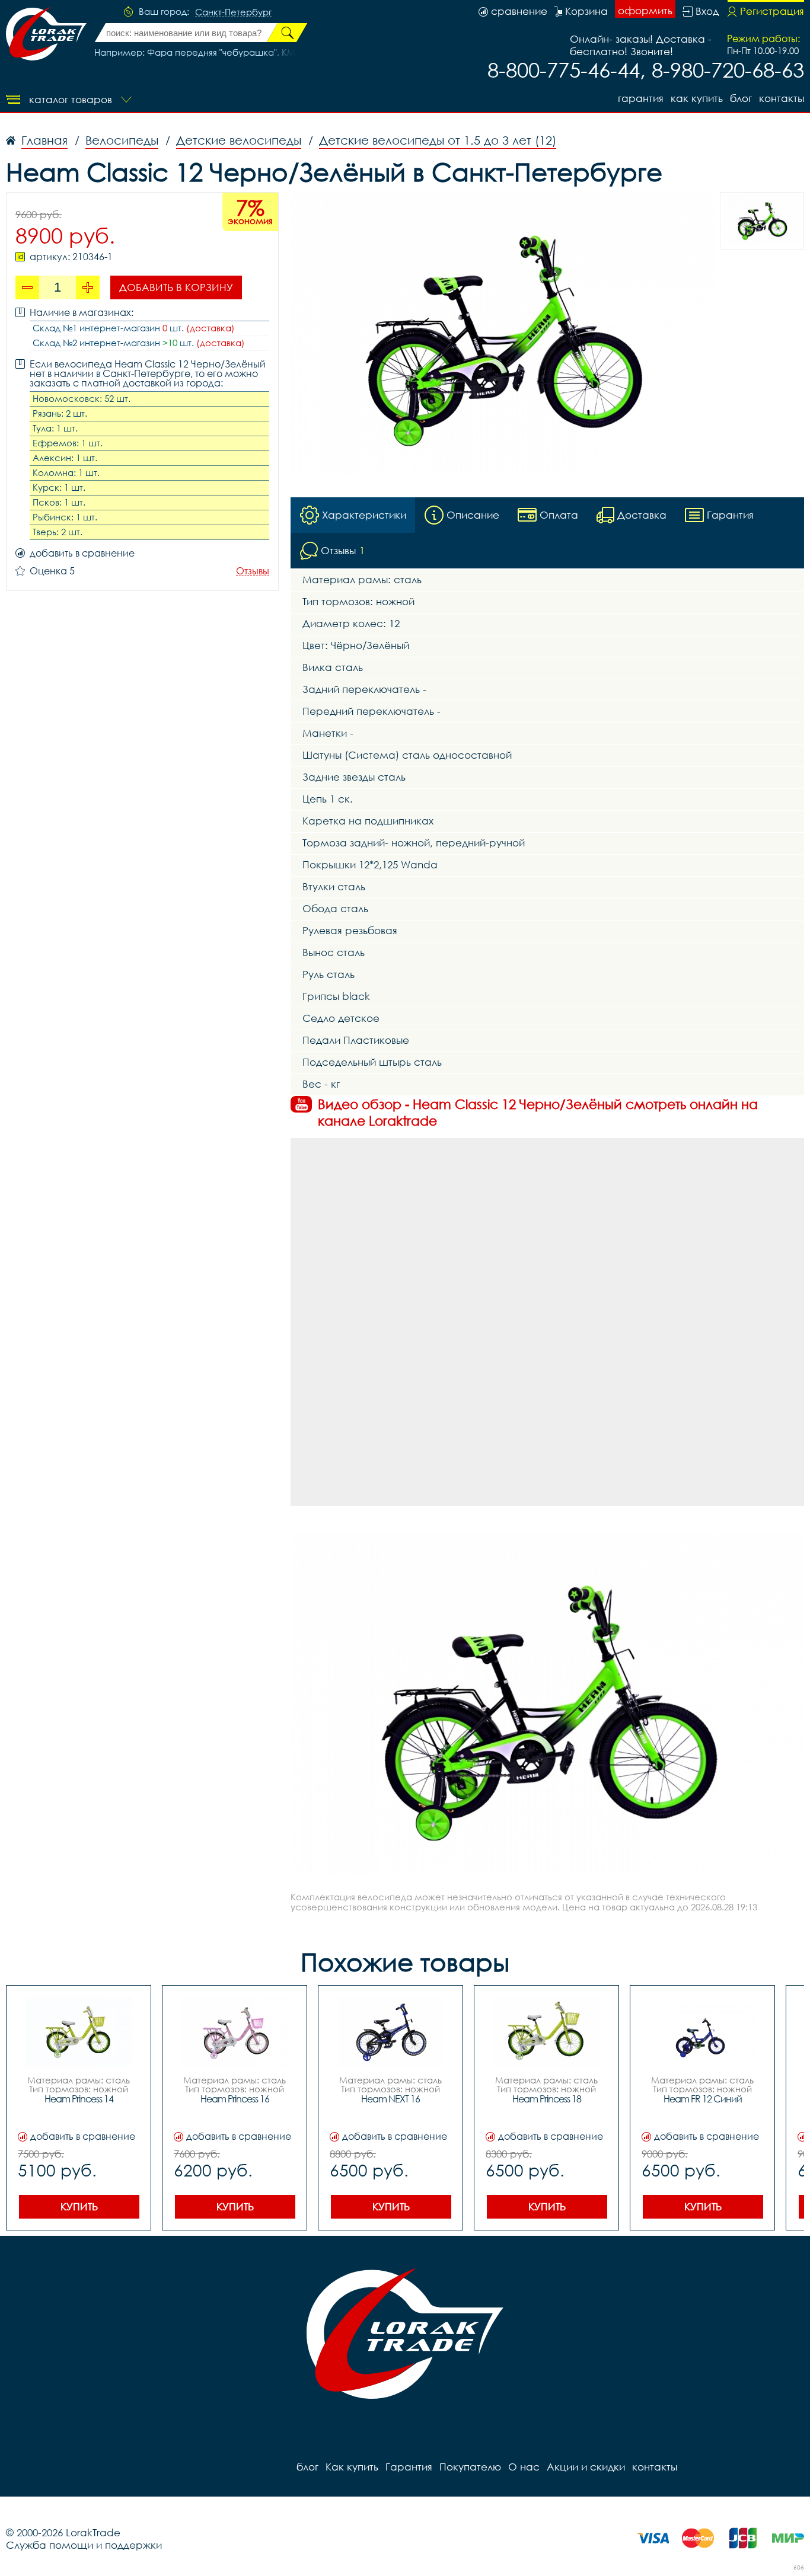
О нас (524, 2467)
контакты (782, 98)
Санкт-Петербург (233, 12)
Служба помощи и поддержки (84, 2545)
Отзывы (253, 571)
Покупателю (470, 2467)
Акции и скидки (586, 2467)
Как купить (697, 98)
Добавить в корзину (176, 287)
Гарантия (641, 98)
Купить (79, 2206)
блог (741, 98)
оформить (645, 10)
